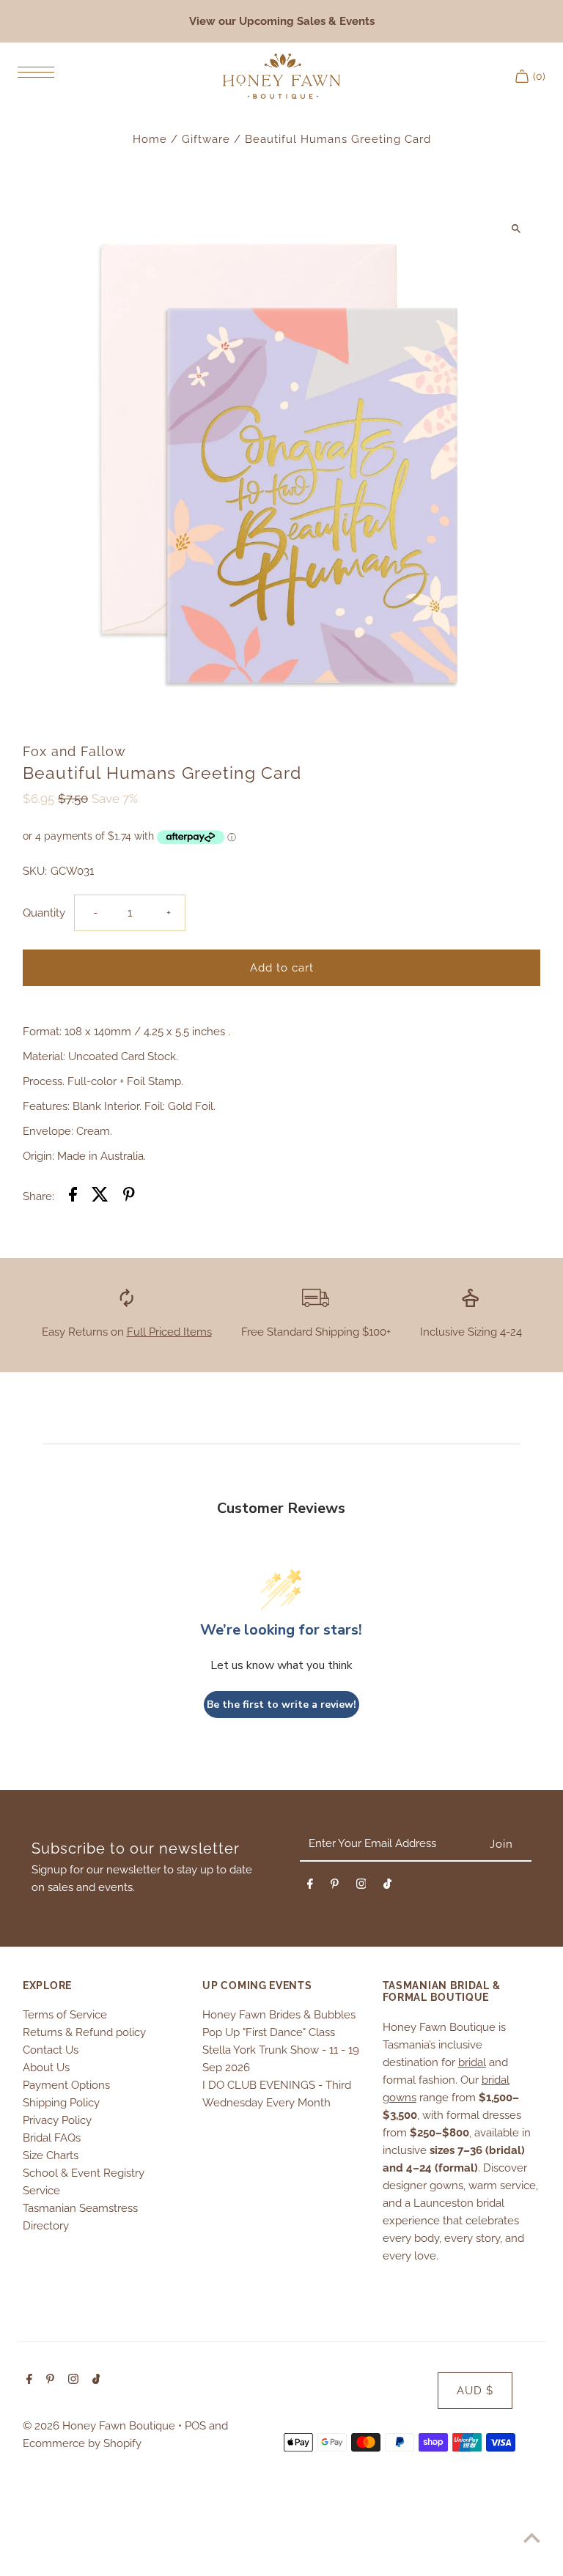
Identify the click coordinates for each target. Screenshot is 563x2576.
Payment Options (66, 2085)
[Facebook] (310, 1887)
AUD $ (475, 2391)
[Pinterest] (335, 1887)
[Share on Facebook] (73, 1197)
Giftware (206, 139)
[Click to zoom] (516, 228)
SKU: (35, 871)
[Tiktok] (387, 1887)
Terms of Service (65, 2015)
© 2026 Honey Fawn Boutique (100, 2426)
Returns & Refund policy (84, 2032)
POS (195, 2426)
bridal (472, 2062)
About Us (46, 2068)
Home (150, 139)
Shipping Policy (61, 2103)
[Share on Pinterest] (129, 1197)
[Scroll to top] (532, 2538)
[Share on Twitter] (100, 1197)
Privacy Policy (57, 2120)
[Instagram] (361, 1887)
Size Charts (51, 2155)
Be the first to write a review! (281, 1705)
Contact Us (51, 2050)
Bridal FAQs (52, 2138)
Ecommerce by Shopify (82, 2443)
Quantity (44, 913)
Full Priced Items (169, 1332)
